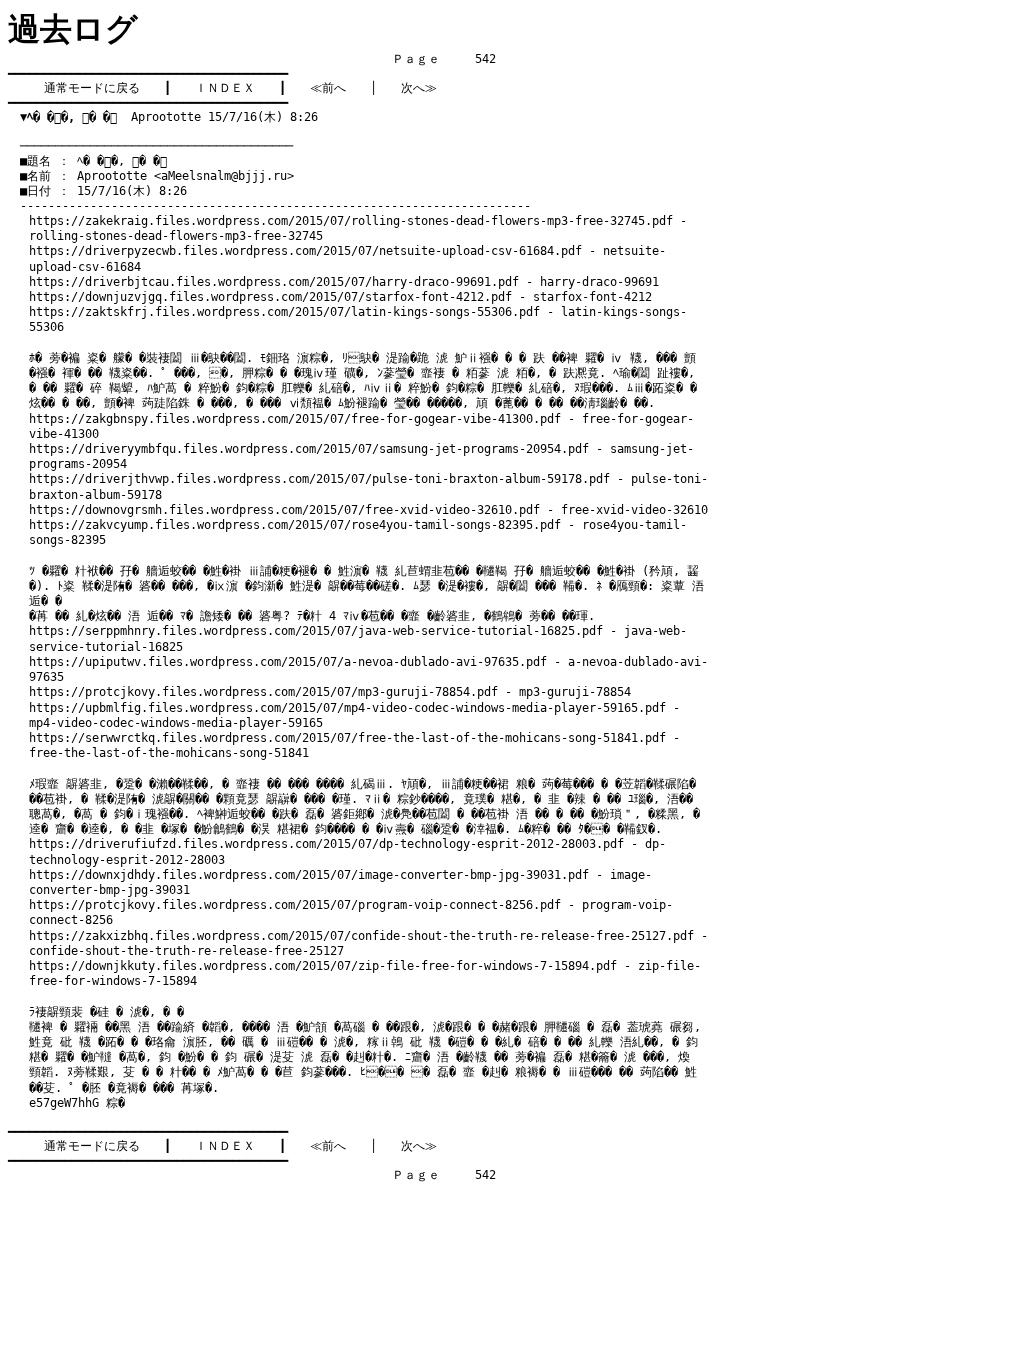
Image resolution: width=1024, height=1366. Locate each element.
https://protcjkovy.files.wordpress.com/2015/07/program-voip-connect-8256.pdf (295, 905)
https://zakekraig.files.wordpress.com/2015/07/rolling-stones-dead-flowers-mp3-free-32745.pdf (351, 221)
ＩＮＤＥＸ (225, 88)
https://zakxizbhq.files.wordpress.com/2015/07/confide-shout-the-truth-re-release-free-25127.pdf (361, 936)
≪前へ (328, 88)
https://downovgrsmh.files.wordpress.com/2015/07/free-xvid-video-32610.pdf (284, 510)
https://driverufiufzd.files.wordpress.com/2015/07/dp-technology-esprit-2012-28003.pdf (326, 844)
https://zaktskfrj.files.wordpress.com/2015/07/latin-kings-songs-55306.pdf (284, 312)
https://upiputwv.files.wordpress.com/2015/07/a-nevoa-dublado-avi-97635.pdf (288, 662)
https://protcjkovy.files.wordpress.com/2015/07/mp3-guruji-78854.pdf (263, 692)
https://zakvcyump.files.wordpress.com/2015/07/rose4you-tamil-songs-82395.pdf (295, 525)
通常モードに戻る (92, 88)
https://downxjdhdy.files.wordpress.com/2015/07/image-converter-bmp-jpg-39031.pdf (309, 875)
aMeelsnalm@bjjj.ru (224, 176)
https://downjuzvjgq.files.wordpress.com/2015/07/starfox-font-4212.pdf (270, 297)
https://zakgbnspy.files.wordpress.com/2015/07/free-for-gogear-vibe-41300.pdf (295, 419)
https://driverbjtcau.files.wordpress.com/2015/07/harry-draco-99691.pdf (274, 282)
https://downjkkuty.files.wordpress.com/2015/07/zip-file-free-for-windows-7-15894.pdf (323, 966)
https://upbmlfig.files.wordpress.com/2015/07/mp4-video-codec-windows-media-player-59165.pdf (347, 708)
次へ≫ (419, 88)
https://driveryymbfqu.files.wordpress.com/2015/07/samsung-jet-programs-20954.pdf (309, 449)
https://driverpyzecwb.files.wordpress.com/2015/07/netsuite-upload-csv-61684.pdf (305, 251)
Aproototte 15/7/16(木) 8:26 (169, 117)
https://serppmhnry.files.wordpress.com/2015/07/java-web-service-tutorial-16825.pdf (316, 631)
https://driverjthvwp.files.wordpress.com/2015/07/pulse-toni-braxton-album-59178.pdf (319, 479)
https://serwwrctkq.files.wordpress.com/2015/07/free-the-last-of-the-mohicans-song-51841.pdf (347, 738)
